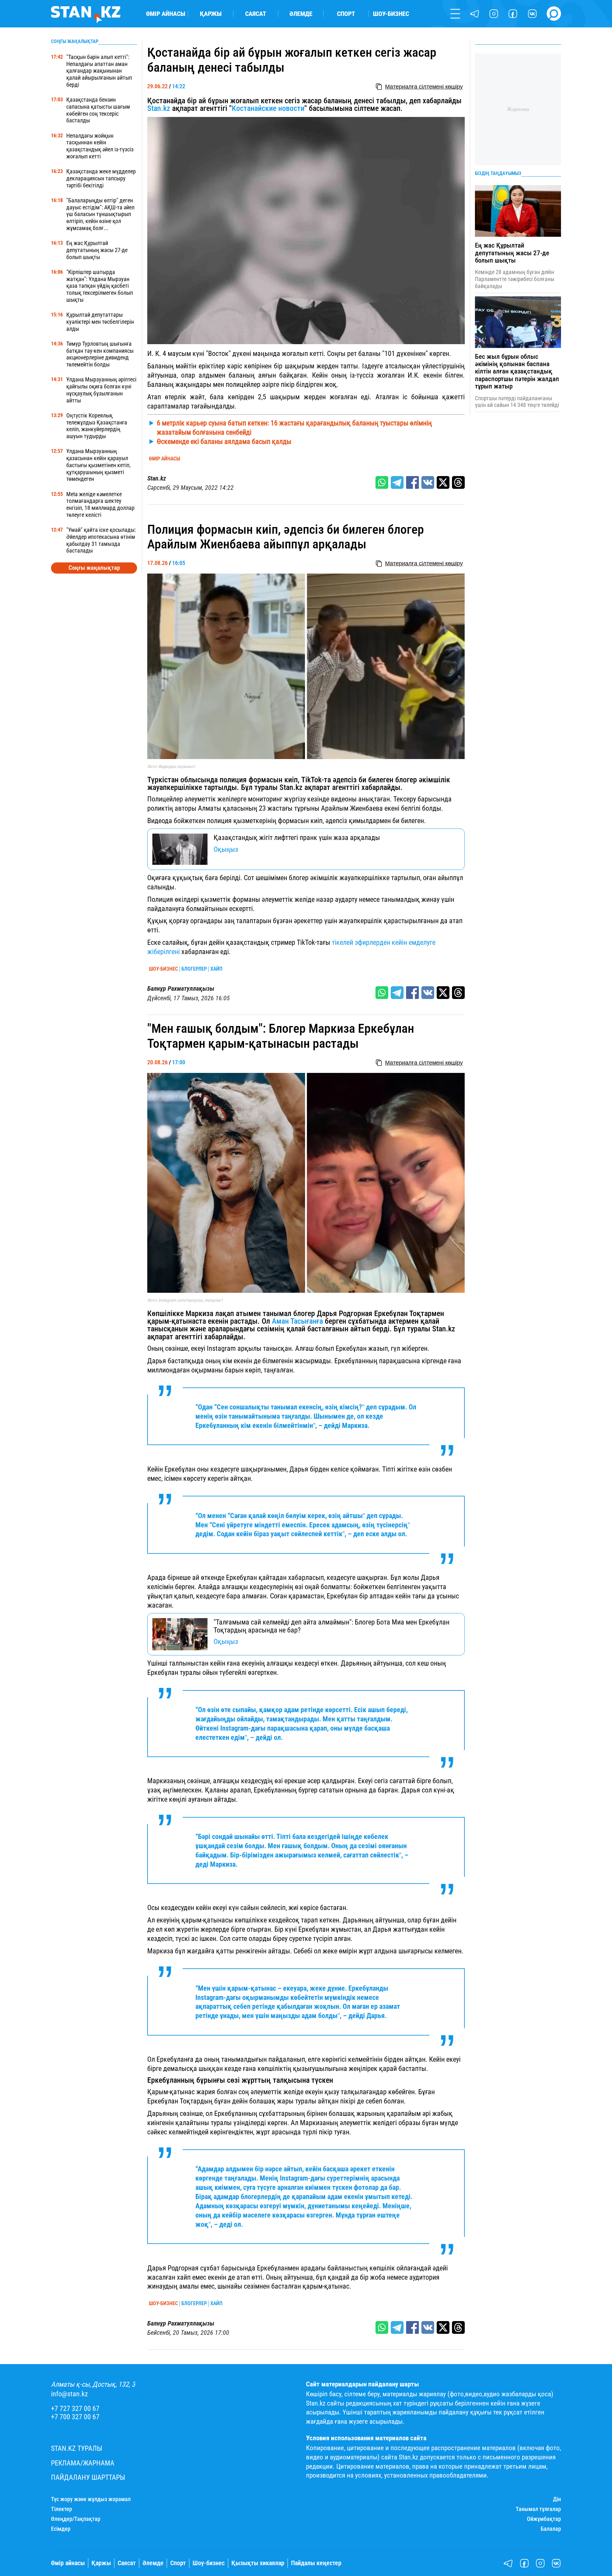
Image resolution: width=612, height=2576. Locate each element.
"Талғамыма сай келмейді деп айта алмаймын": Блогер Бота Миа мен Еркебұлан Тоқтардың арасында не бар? (331, 1626)
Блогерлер (194, 969)
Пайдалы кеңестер (316, 2563)
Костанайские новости (268, 108)
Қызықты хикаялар (258, 2563)
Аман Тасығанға (297, 1321)
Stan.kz (159, 108)
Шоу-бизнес (391, 14)
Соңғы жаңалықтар (94, 568)
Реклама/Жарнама (83, 2463)
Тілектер (62, 2509)
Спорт (346, 14)
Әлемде (301, 14)
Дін (557, 2499)
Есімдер (61, 2529)
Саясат (256, 14)
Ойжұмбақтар (544, 2519)
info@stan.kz (69, 2394)
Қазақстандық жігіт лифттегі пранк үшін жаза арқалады (297, 837)
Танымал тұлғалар (538, 2509)
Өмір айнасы (166, 14)
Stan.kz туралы (77, 2448)
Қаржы (211, 14)
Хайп (216, 969)
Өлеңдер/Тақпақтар (76, 2519)
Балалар (551, 2529)
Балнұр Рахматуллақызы (181, 989)
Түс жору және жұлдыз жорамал (91, 2499)
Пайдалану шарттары (88, 2477)
